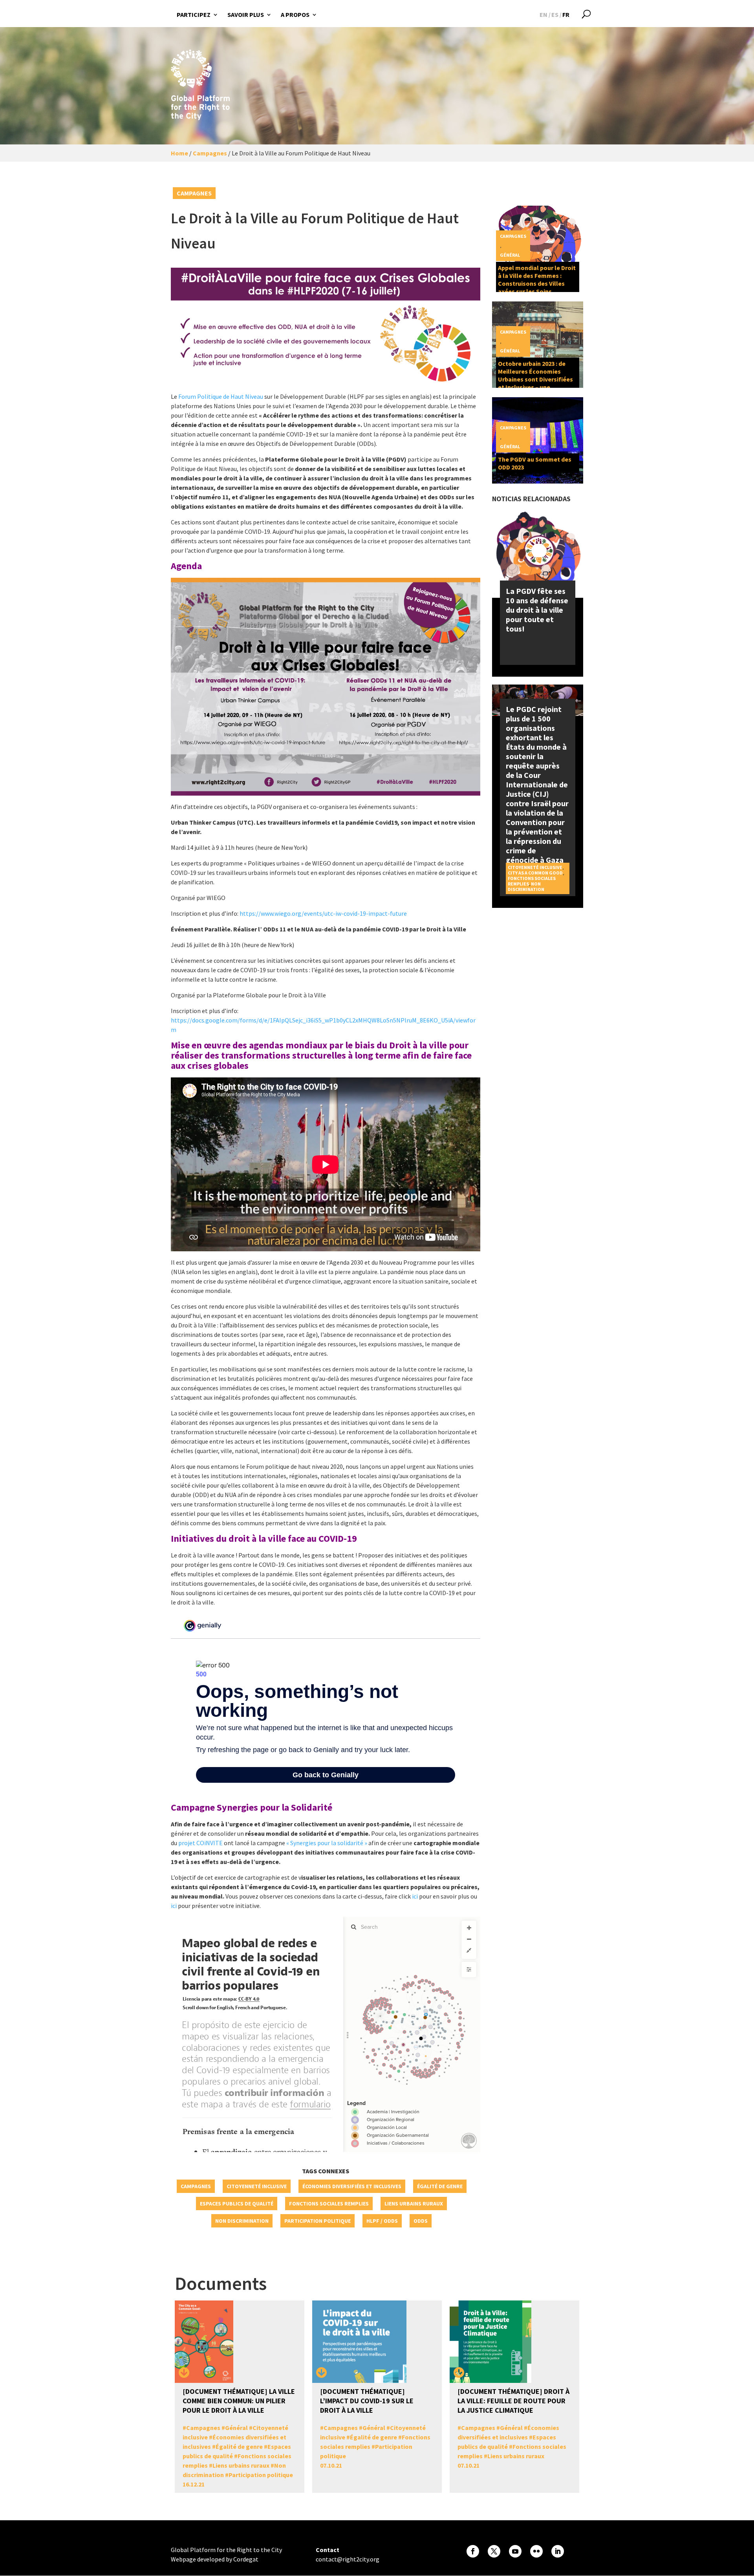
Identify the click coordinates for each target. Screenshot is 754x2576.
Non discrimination (242, 2221)
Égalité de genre (440, 2186)
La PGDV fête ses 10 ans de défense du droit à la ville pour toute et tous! (537, 610)
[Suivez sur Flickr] (536, 2551)
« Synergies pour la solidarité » (327, 1843)
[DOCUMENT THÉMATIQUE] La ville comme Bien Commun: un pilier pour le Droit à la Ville (239, 2401)
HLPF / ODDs (382, 2221)
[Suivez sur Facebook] (473, 2551)
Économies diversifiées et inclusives (352, 2186)
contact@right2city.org (348, 2559)
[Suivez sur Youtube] (515, 2551)
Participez (194, 15)
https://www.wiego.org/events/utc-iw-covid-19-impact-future (323, 913)
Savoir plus (246, 15)
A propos (295, 15)
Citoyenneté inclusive (257, 2186)
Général (510, 255)
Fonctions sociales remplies (329, 2204)
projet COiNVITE (200, 1843)
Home (179, 153)
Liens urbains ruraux (414, 2204)
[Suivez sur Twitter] (494, 2551)
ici (415, 1896)
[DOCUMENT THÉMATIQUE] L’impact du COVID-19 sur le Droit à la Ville (367, 2401)
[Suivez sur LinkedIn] (558, 2551)
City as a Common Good (535, 873)
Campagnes (210, 153)
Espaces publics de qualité (237, 2204)
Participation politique (318, 2221)
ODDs (421, 2221)
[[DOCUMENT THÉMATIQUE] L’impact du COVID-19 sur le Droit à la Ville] (322, 2373)
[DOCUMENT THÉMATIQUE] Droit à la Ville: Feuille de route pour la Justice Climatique (513, 2401)
